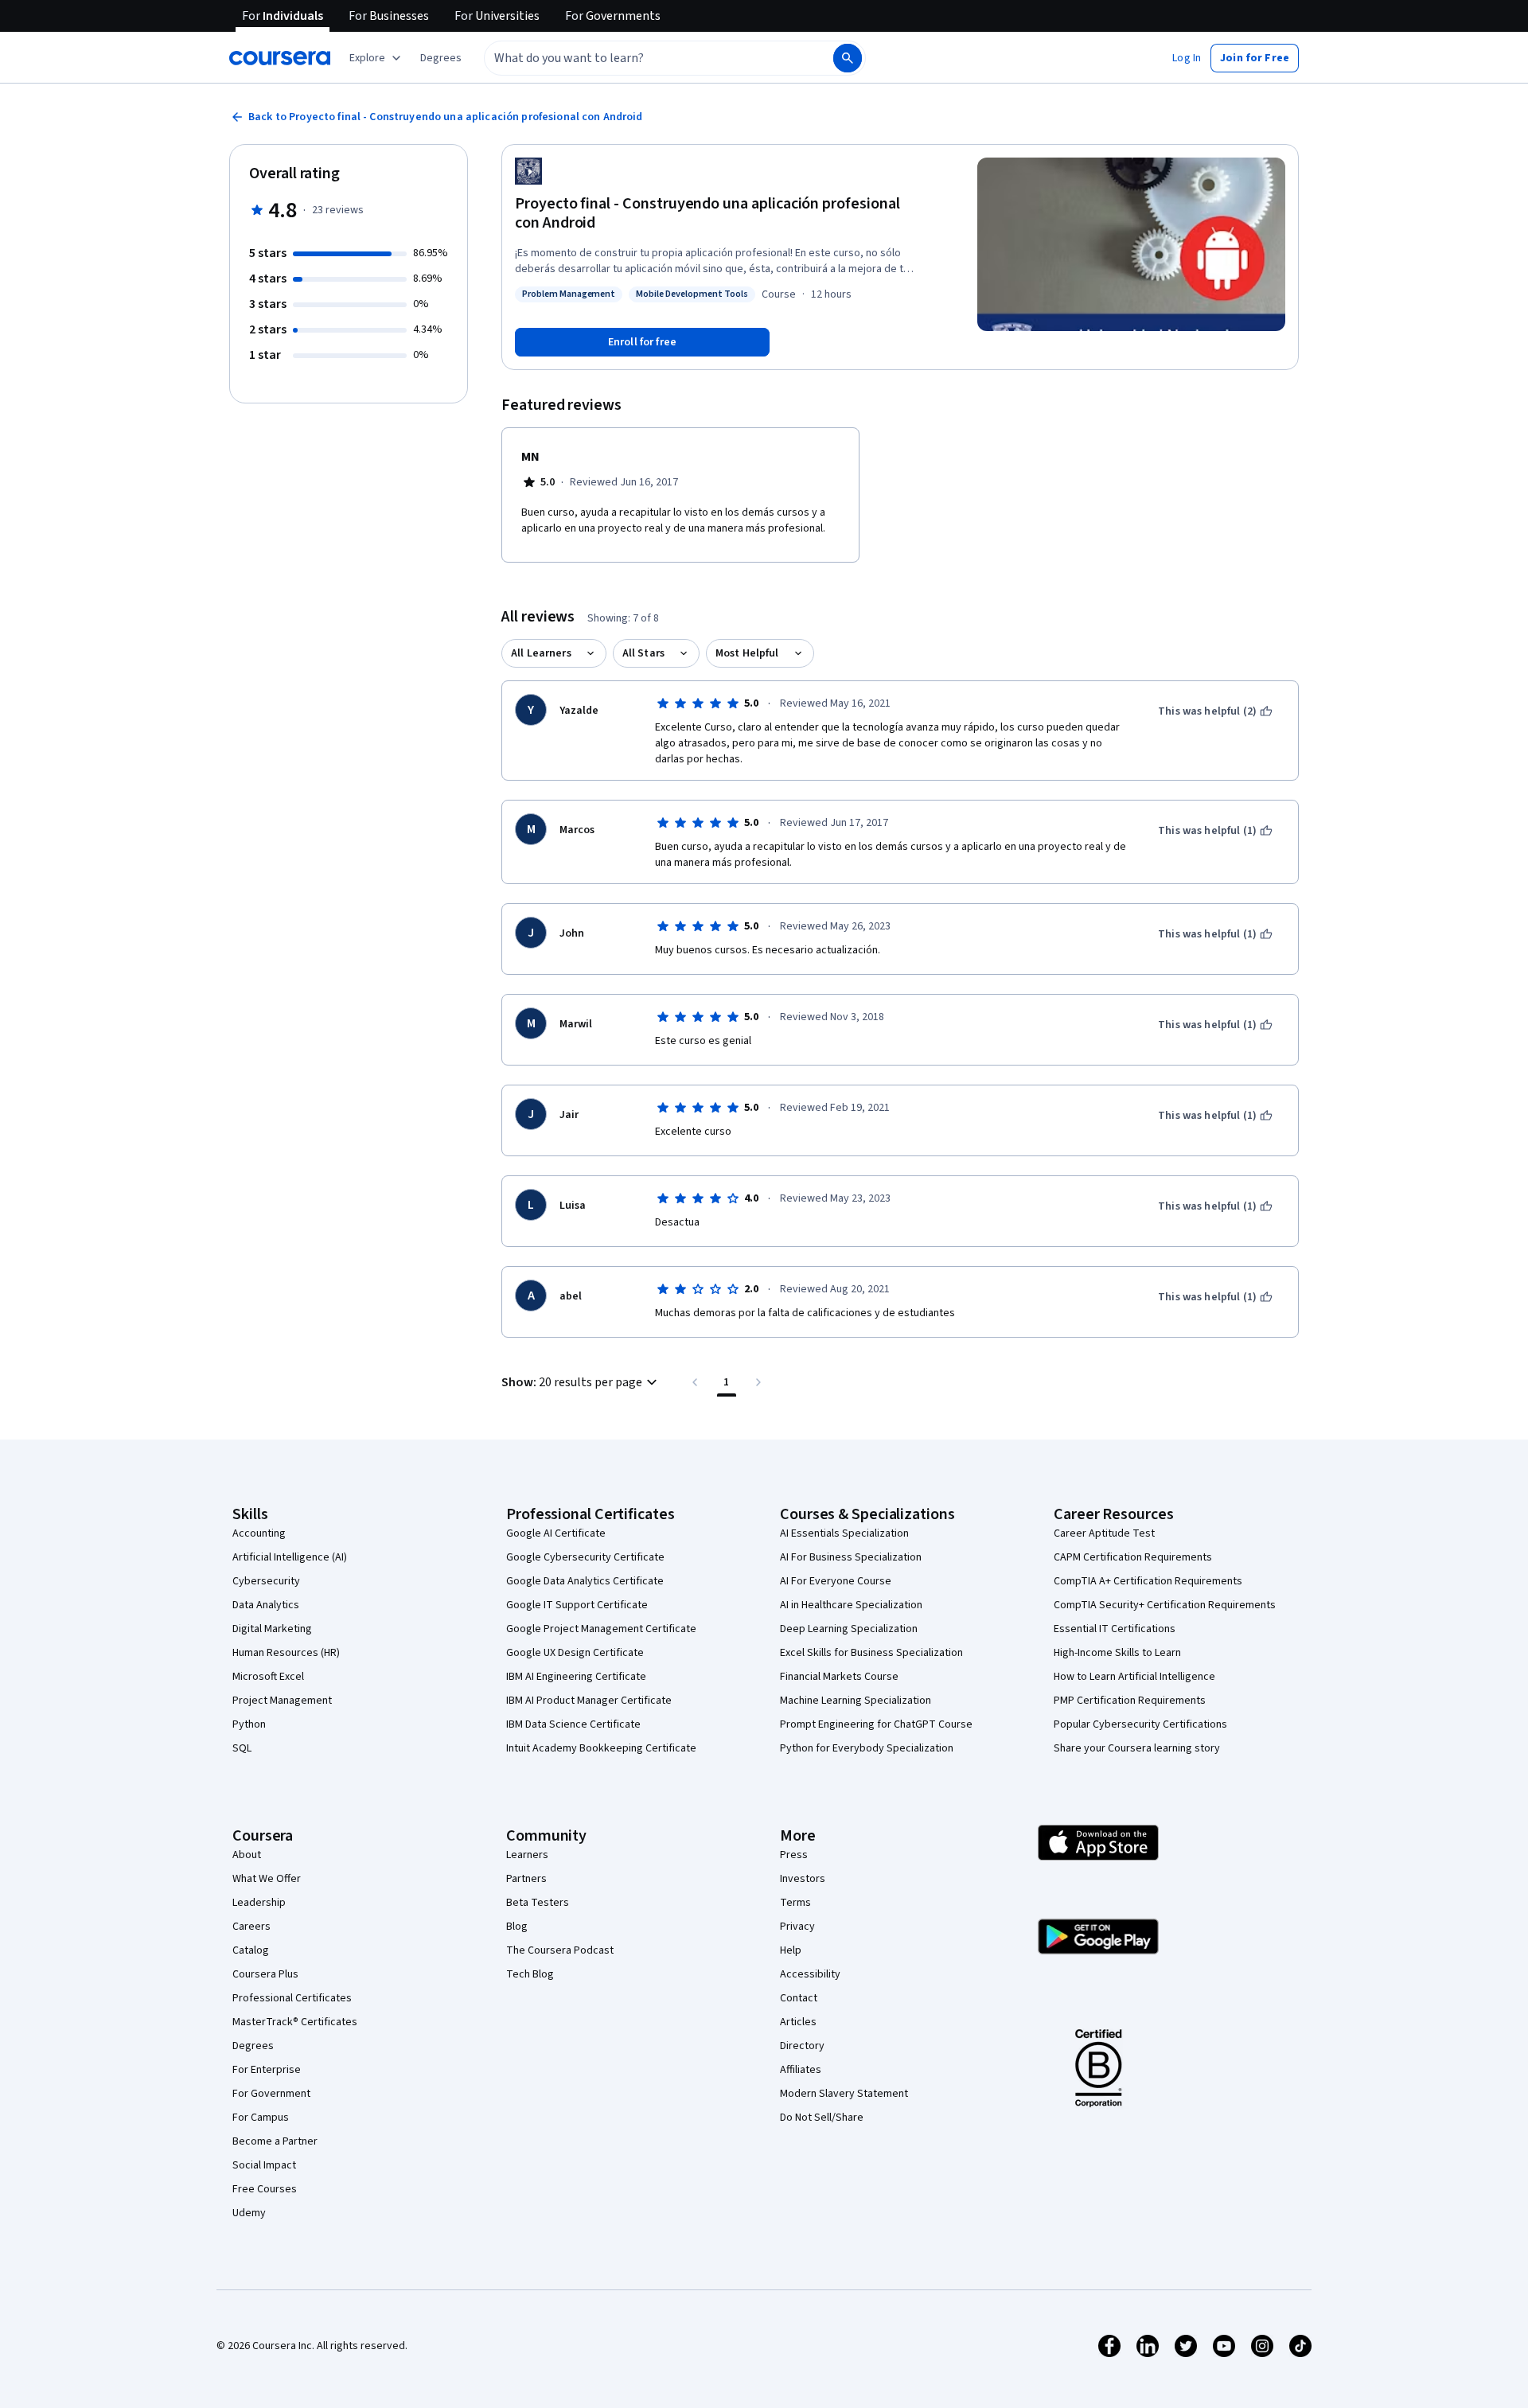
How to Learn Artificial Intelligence (1134, 1677)
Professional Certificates (292, 1998)
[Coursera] (280, 58)
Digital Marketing (272, 1629)
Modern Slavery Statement (844, 2094)
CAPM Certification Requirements (1133, 1557)
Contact (799, 1998)
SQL (242, 1748)
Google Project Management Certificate (601, 1629)
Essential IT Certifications (1115, 1629)
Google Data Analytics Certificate (585, 1581)
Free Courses (265, 2189)
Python (249, 1724)
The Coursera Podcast (560, 1950)
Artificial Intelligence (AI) (290, 1557)
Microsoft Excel (268, 1677)
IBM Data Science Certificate (573, 1724)
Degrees (253, 2046)
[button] (441, 58)
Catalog (251, 1950)
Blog (517, 1927)
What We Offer (267, 1879)
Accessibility (810, 1974)
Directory (802, 2046)
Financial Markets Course (839, 1677)
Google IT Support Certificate (577, 1605)
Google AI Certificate (556, 1533)
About (247, 1855)
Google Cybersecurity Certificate (585, 1557)
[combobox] (641, 58)
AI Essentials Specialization (844, 1533)
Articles (798, 2022)
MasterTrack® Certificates (295, 2022)
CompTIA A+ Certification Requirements (1148, 1581)
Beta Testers (538, 1903)
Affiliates (801, 2070)
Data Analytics (266, 1605)
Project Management (282, 1701)
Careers (251, 1927)
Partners (526, 1879)
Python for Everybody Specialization (867, 1748)
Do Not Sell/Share (822, 2118)
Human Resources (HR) (286, 1653)
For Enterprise (267, 2070)
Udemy (249, 2213)
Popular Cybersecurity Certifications (1140, 1724)
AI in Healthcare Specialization (851, 1605)
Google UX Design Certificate (575, 1653)
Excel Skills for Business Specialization (871, 1653)
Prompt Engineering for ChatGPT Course (876, 1724)
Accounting (259, 1533)
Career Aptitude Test (1104, 1533)
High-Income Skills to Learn (1117, 1653)
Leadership (259, 1903)
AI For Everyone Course (836, 1581)
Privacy (797, 1927)
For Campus (261, 2118)
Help (791, 1950)
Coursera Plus (265, 1974)
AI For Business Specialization (851, 1557)
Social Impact (264, 2165)
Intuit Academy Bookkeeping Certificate (601, 1748)
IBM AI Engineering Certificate (576, 1677)
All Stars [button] (643, 653)
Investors (803, 1879)
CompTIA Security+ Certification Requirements (1165, 1605)
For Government (271, 2094)
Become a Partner (275, 2141)
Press (794, 1855)
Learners (527, 1855)
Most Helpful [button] (747, 653)
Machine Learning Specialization (856, 1701)
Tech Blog (530, 1974)
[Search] (848, 58)
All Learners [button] (541, 653)
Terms (795, 1903)
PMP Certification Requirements (1130, 1701)
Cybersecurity (266, 1581)
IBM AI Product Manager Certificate (589, 1701)
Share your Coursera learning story (1137, 1748)
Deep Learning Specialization (849, 1629)
